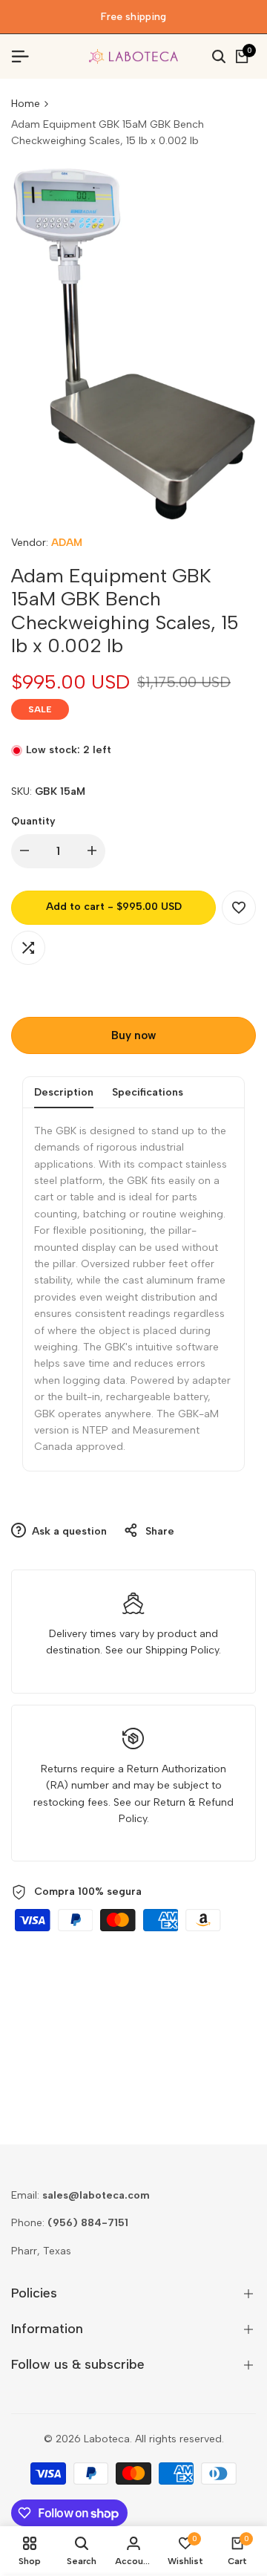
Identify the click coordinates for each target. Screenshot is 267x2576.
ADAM (67, 543)
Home (26, 104)
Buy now (133, 1035)
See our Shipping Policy (162, 1650)
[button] (239, 908)
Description (64, 1092)
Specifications (148, 1092)
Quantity (33, 821)
